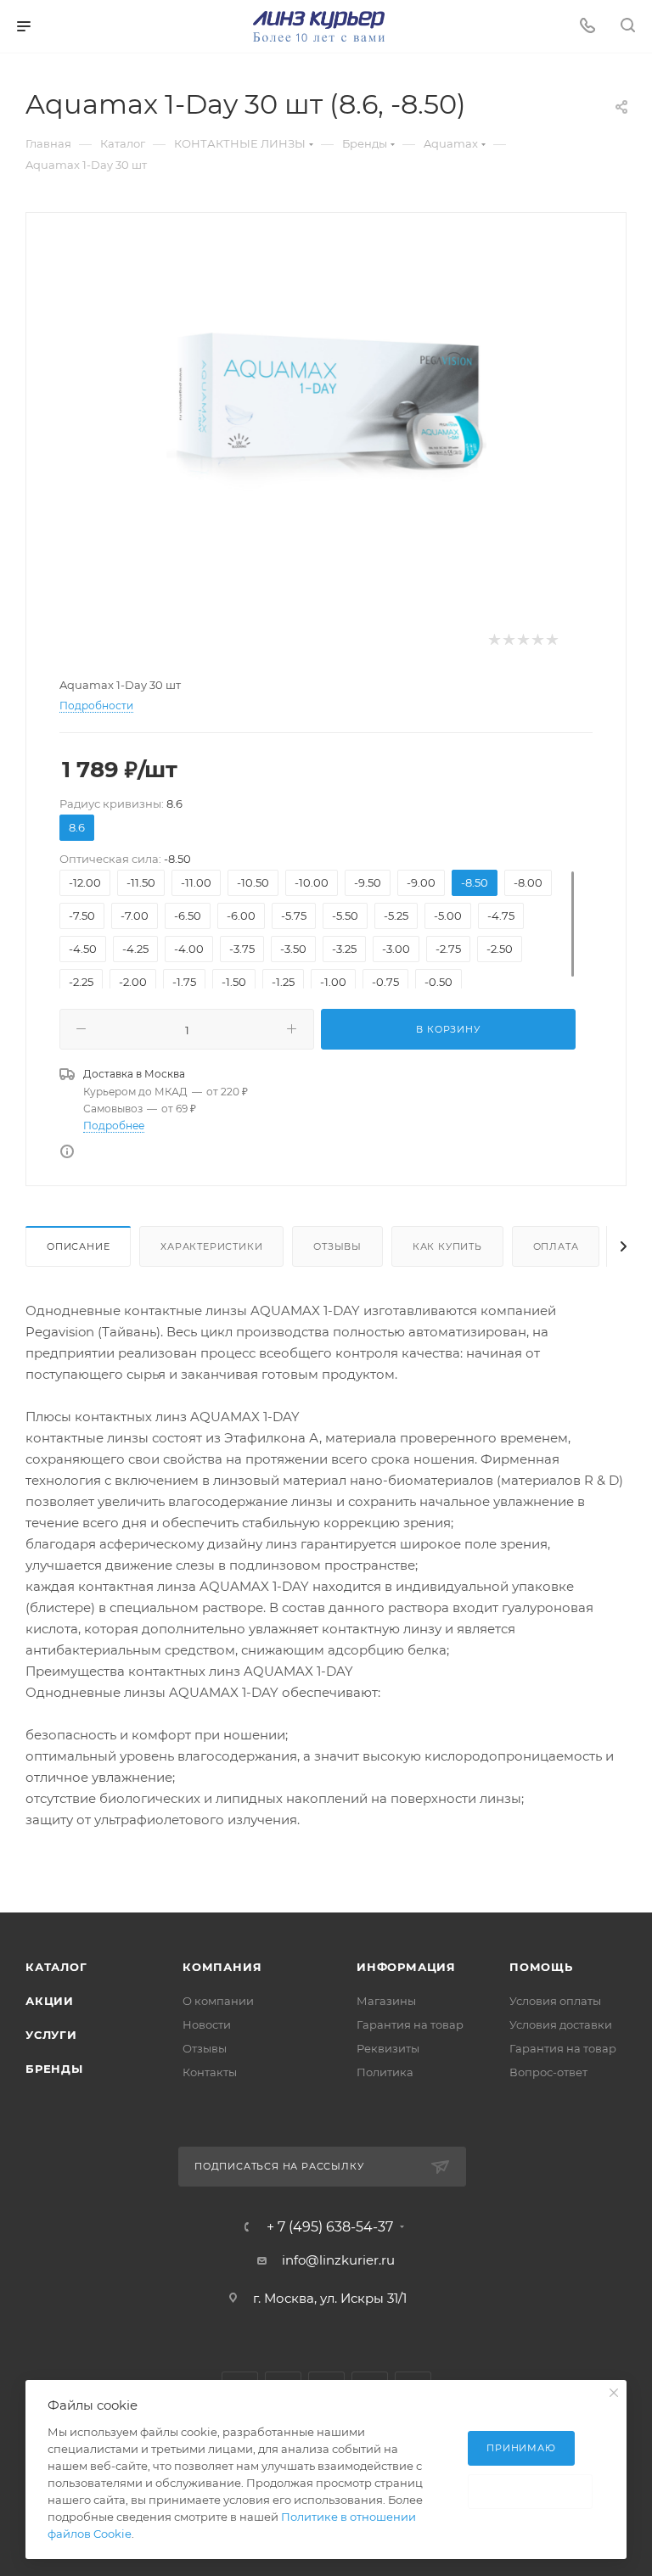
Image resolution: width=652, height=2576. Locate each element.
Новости (207, 2024)
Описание (78, 1246)
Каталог (56, 1967)
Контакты (210, 2072)
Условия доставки (561, 2024)
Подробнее (114, 1126)
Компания (222, 1967)
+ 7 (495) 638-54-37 (330, 2227)
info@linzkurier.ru (338, 2260)
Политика (385, 2072)
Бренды (54, 2069)
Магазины (386, 2001)
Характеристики (211, 1246)
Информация (406, 1967)
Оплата (556, 1246)
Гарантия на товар (410, 2024)
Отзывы (337, 1246)
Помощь (541, 1967)
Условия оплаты (555, 2001)
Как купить (447, 1246)
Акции (50, 2001)
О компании (218, 2001)
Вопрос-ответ (548, 2072)
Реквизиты (388, 2048)
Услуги (51, 2035)
